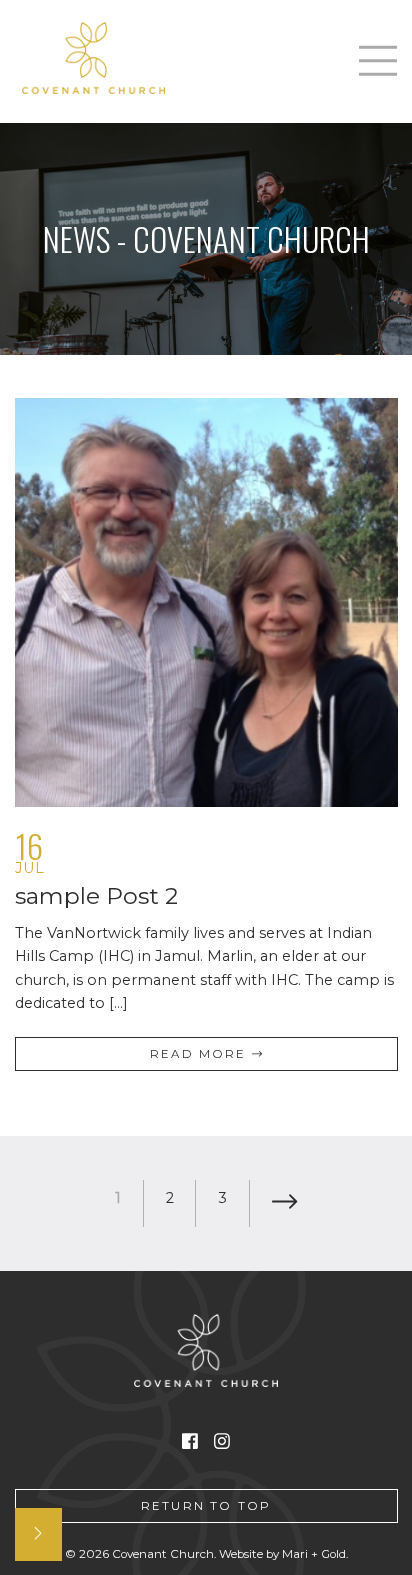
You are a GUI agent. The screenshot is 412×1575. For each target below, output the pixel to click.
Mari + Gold (314, 1554)
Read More (201, 1054)
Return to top (206, 1506)
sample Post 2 (96, 896)
